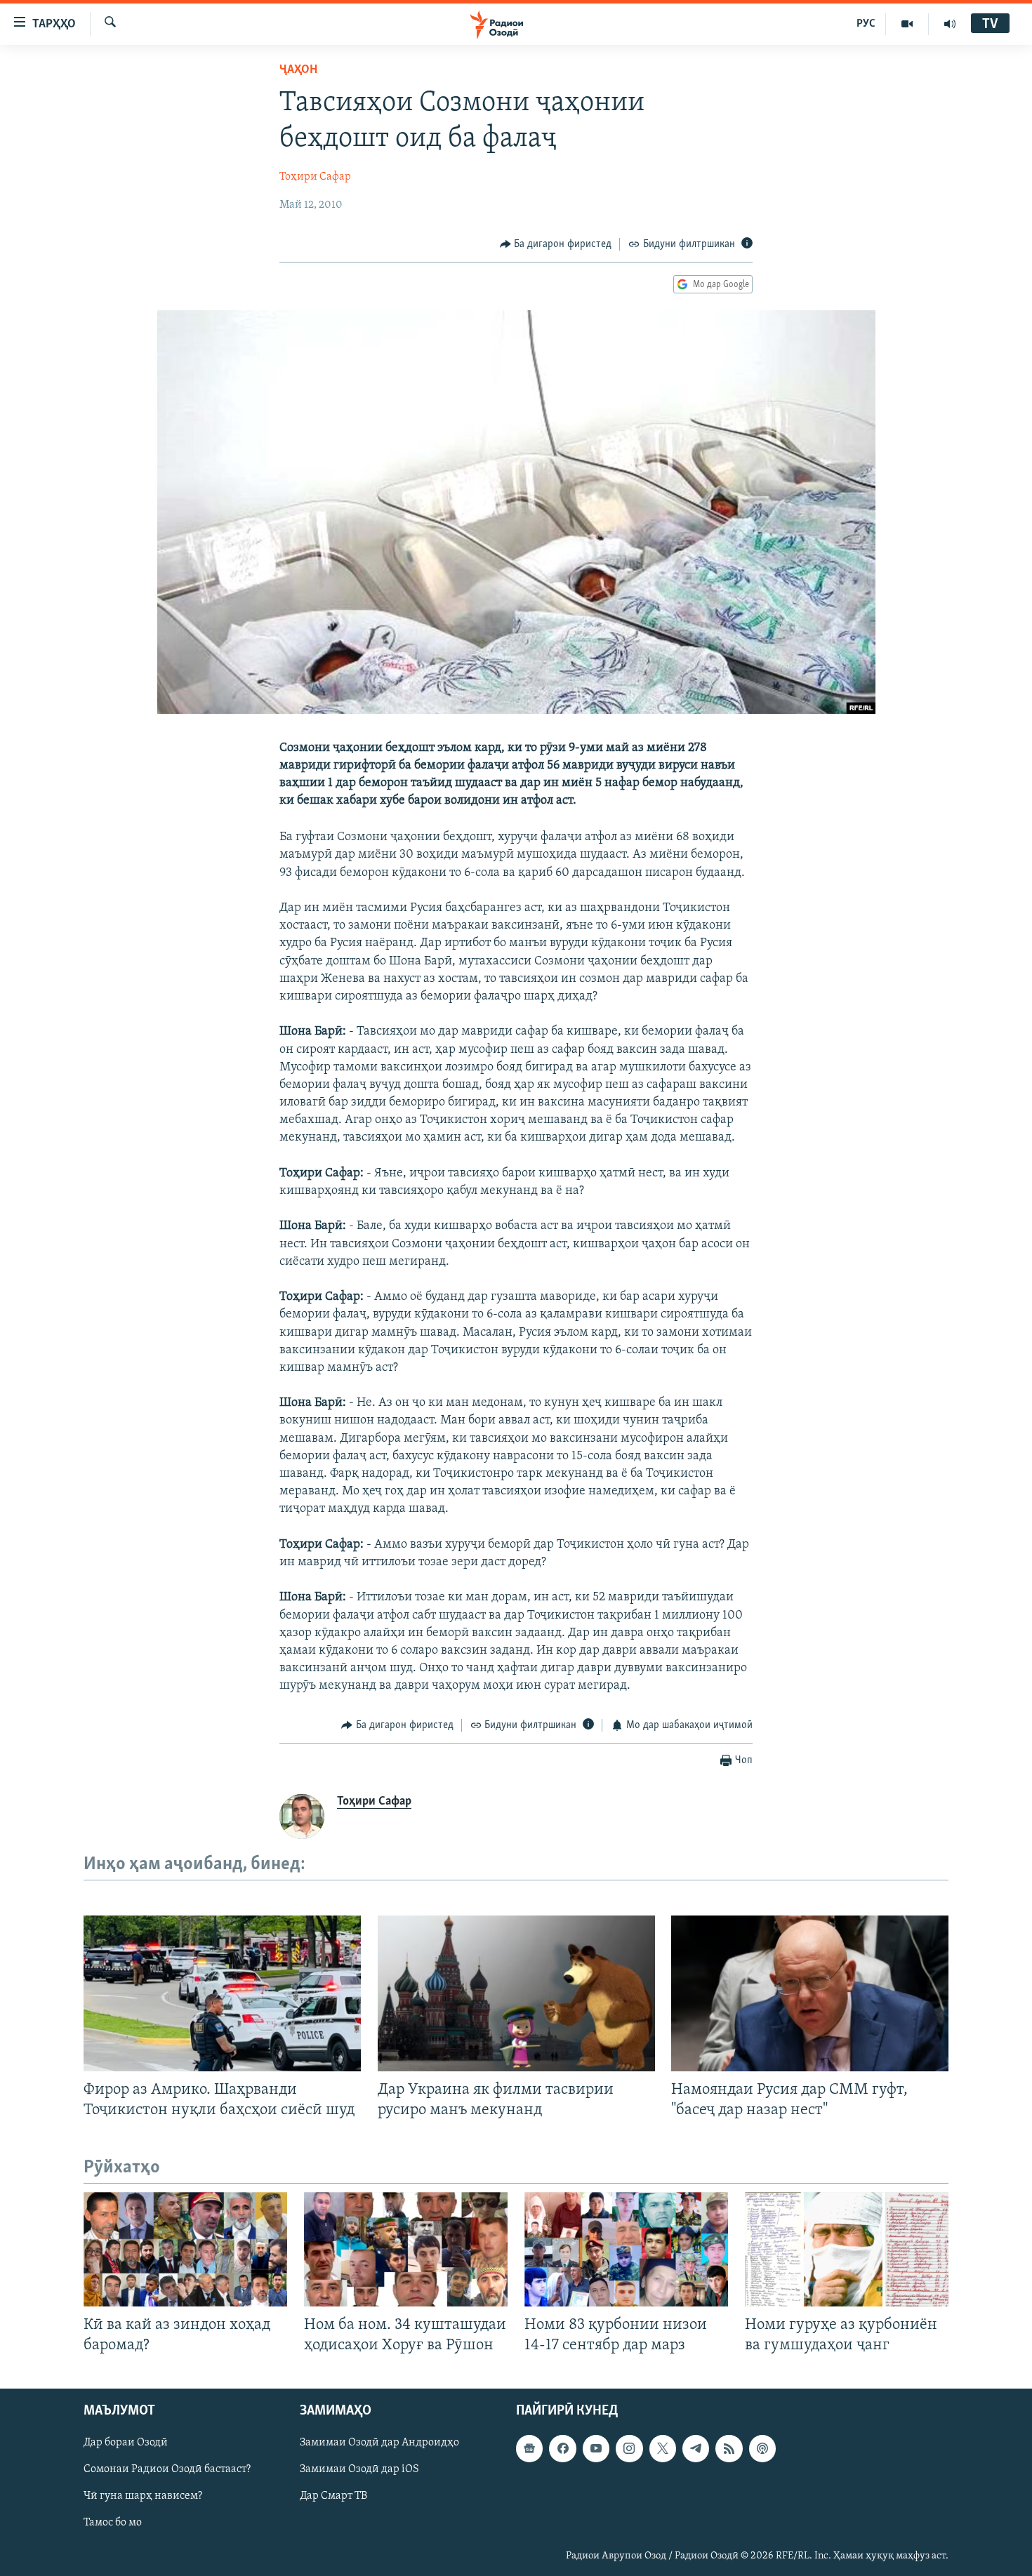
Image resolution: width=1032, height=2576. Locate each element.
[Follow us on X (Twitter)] (663, 2449)
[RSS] (729, 2449)
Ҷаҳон (298, 70)
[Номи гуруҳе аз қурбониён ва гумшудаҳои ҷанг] (847, 2249)
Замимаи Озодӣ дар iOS (359, 2470)
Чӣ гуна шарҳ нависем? (143, 2497)
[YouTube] (907, 24)
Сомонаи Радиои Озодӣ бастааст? (167, 2470)
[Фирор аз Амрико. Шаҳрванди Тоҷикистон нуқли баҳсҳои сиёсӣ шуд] (222, 1993)
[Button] (556, 244)
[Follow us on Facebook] (562, 2449)
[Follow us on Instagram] (629, 2449)
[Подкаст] (762, 2449)
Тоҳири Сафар (315, 177)
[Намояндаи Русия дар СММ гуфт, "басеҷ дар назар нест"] (810, 1993)
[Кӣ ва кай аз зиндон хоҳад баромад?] (185, 2249)
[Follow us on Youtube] (596, 2449)
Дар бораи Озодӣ (126, 2443)
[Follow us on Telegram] (696, 2449)
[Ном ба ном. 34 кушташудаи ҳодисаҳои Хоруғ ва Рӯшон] (406, 2249)
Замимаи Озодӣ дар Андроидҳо (379, 2443)
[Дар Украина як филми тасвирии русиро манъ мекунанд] (516, 1993)
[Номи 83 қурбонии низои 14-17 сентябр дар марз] (626, 2249)
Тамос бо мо (113, 2523)
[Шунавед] (950, 24)
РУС (866, 24)
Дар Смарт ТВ (333, 2497)
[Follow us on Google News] (529, 2449)
